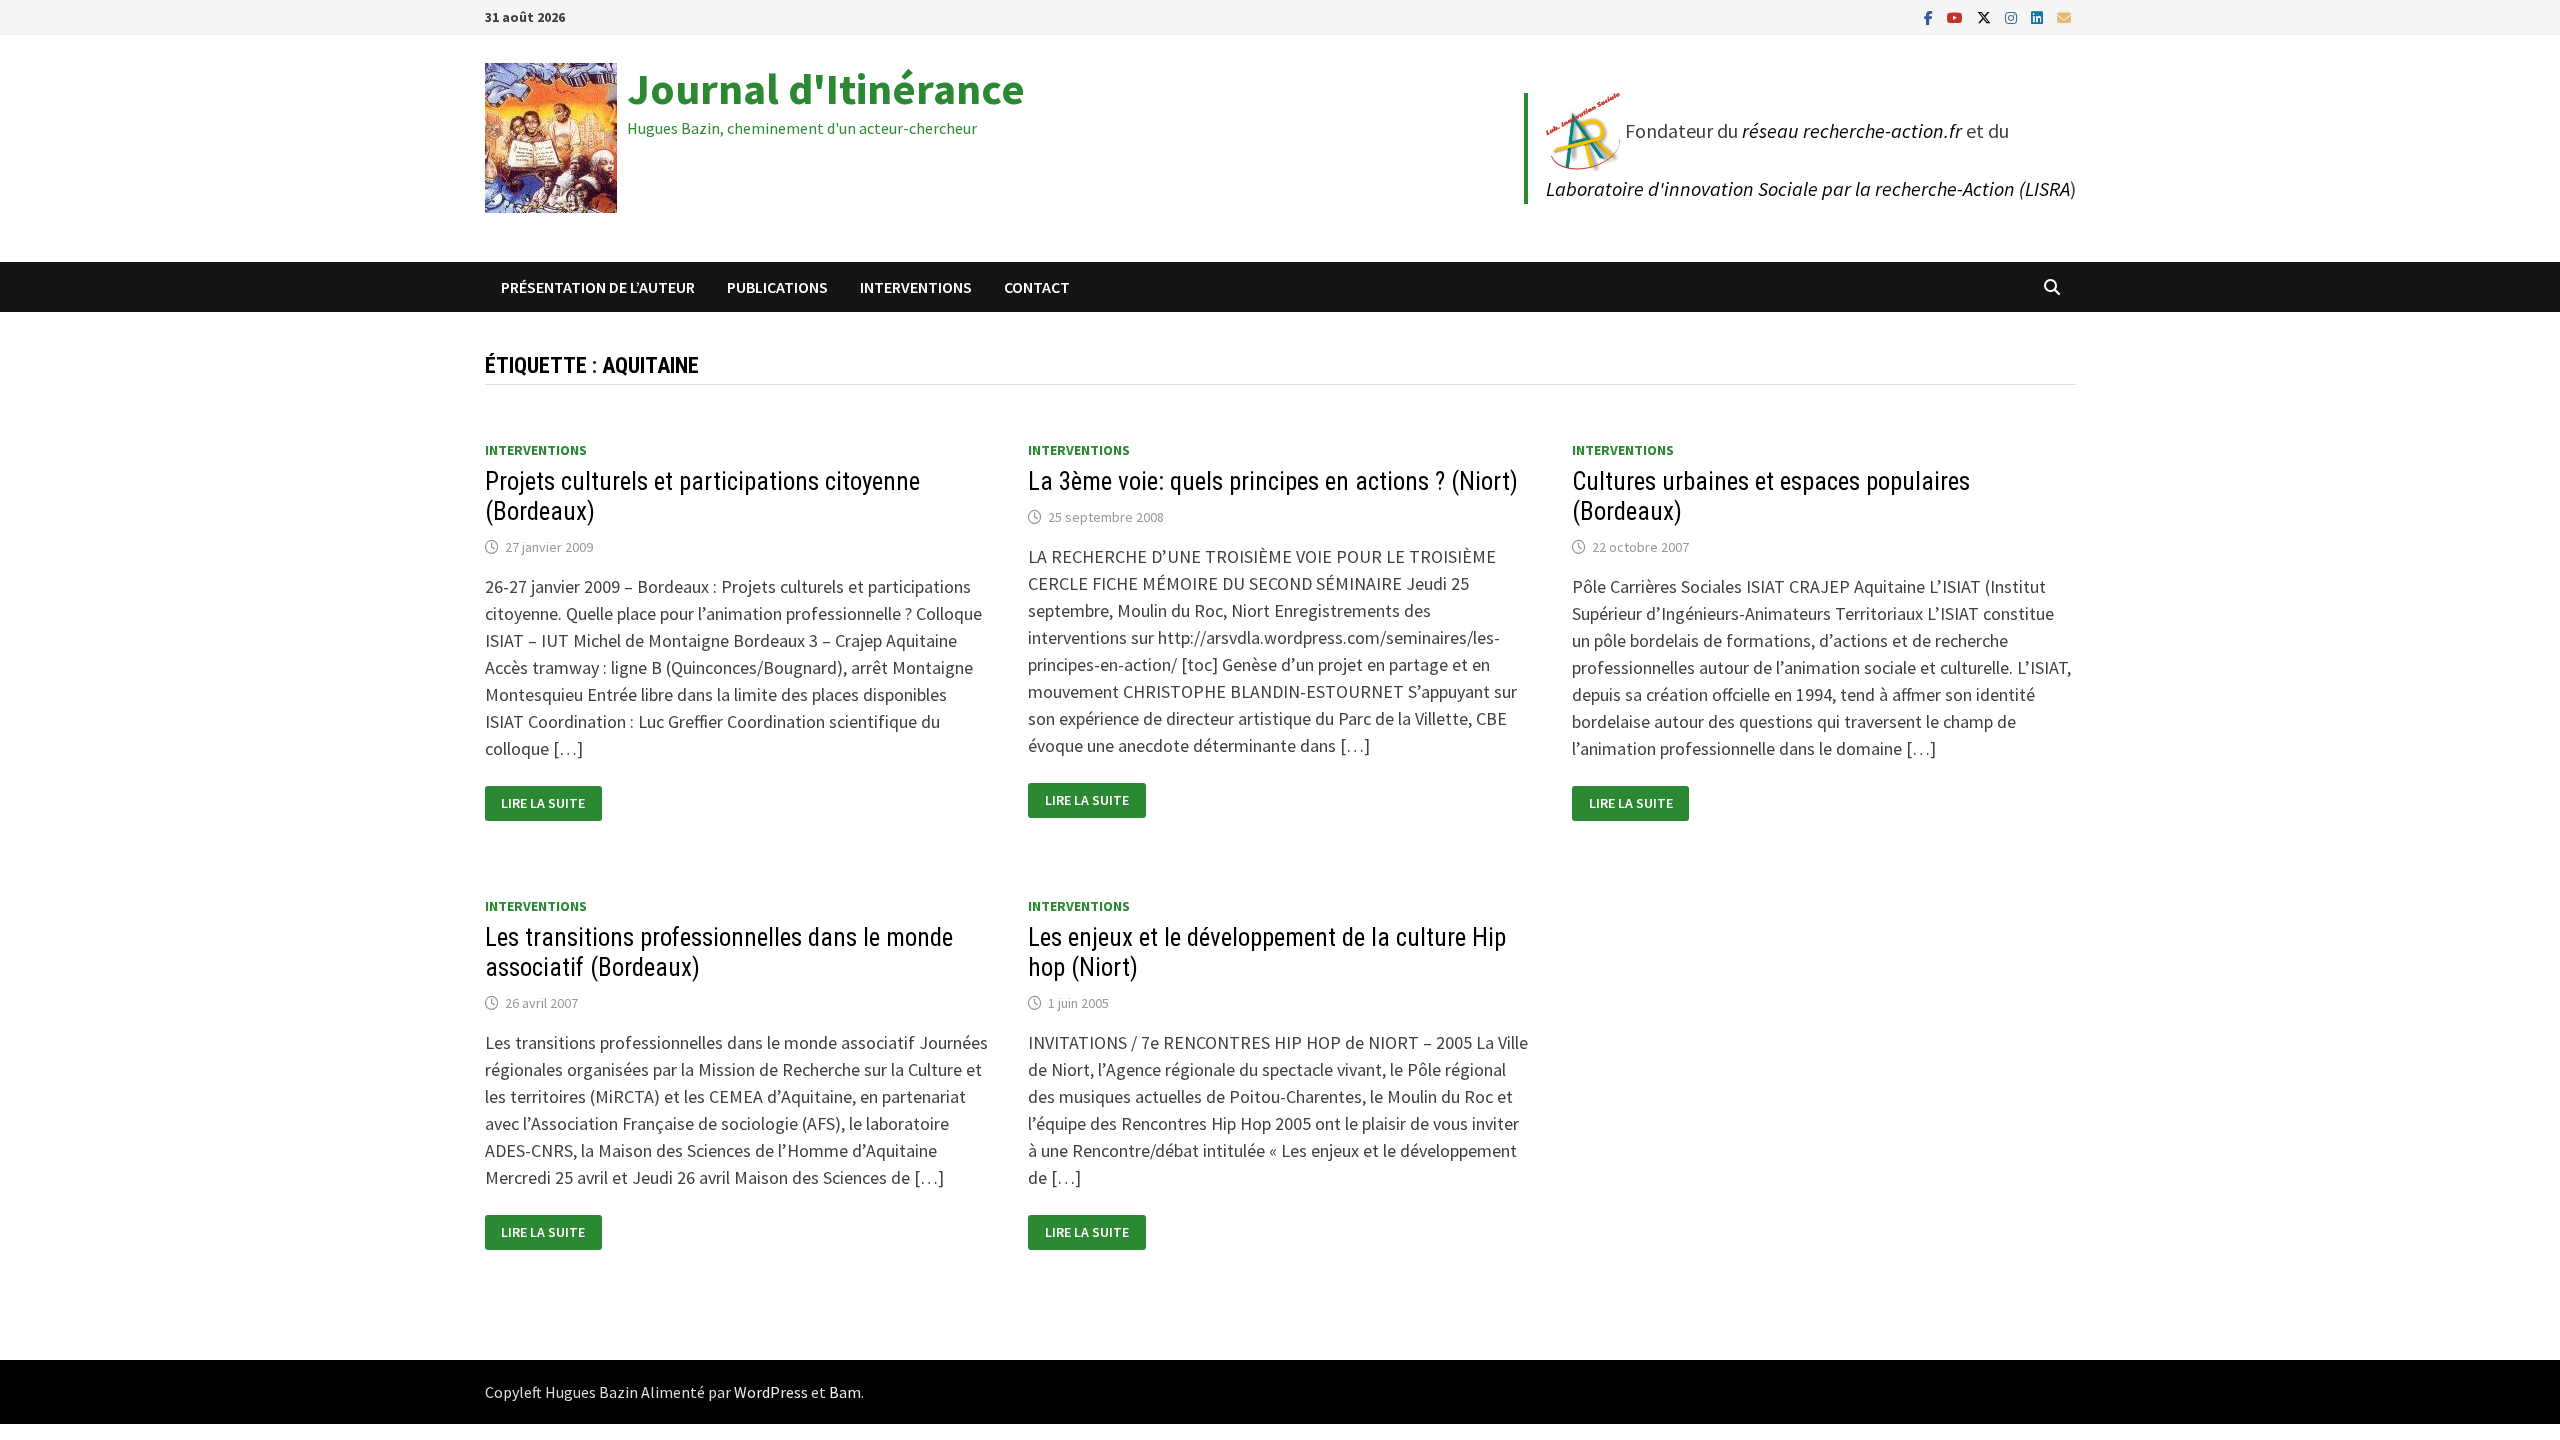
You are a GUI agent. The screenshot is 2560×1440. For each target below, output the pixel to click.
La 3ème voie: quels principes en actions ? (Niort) (1273, 481)
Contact (1037, 287)
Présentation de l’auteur (598, 287)
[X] (1986, 16)
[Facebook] (1930, 16)
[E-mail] (2064, 16)
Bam (845, 1392)
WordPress (771, 1392)
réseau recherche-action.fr (1852, 130)
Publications (777, 287)
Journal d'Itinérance (826, 88)
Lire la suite (551, 803)
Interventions (916, 287)
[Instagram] (2013, 16)
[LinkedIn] (2039, 16)
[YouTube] (1957, 16)
